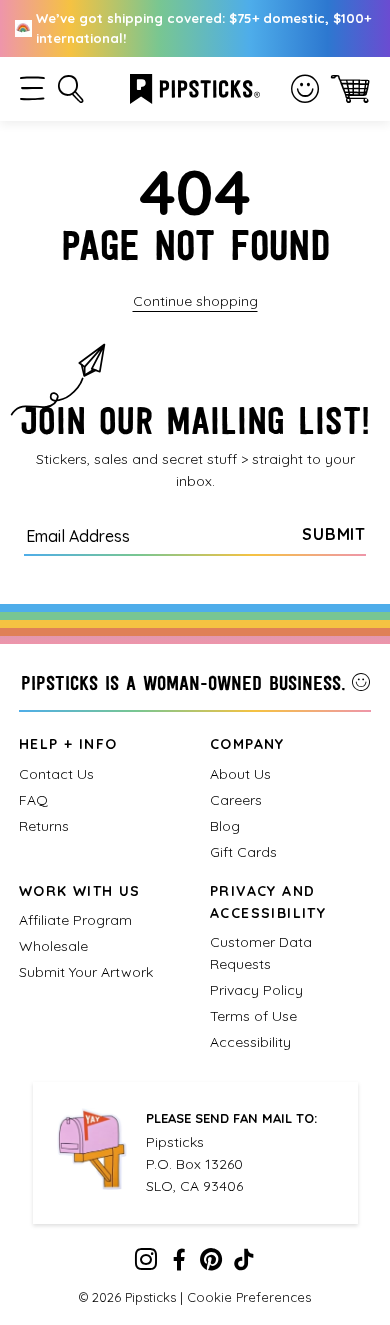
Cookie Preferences (249, 1297)
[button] (32, 88)
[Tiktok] (244, 1264)
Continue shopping (195, 301)
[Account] (305, 89)
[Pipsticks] (195, 87)
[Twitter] (211, 1264)
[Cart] (350, 88)
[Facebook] (179, 1264)
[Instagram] (146, 1264)
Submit (334, 534)
